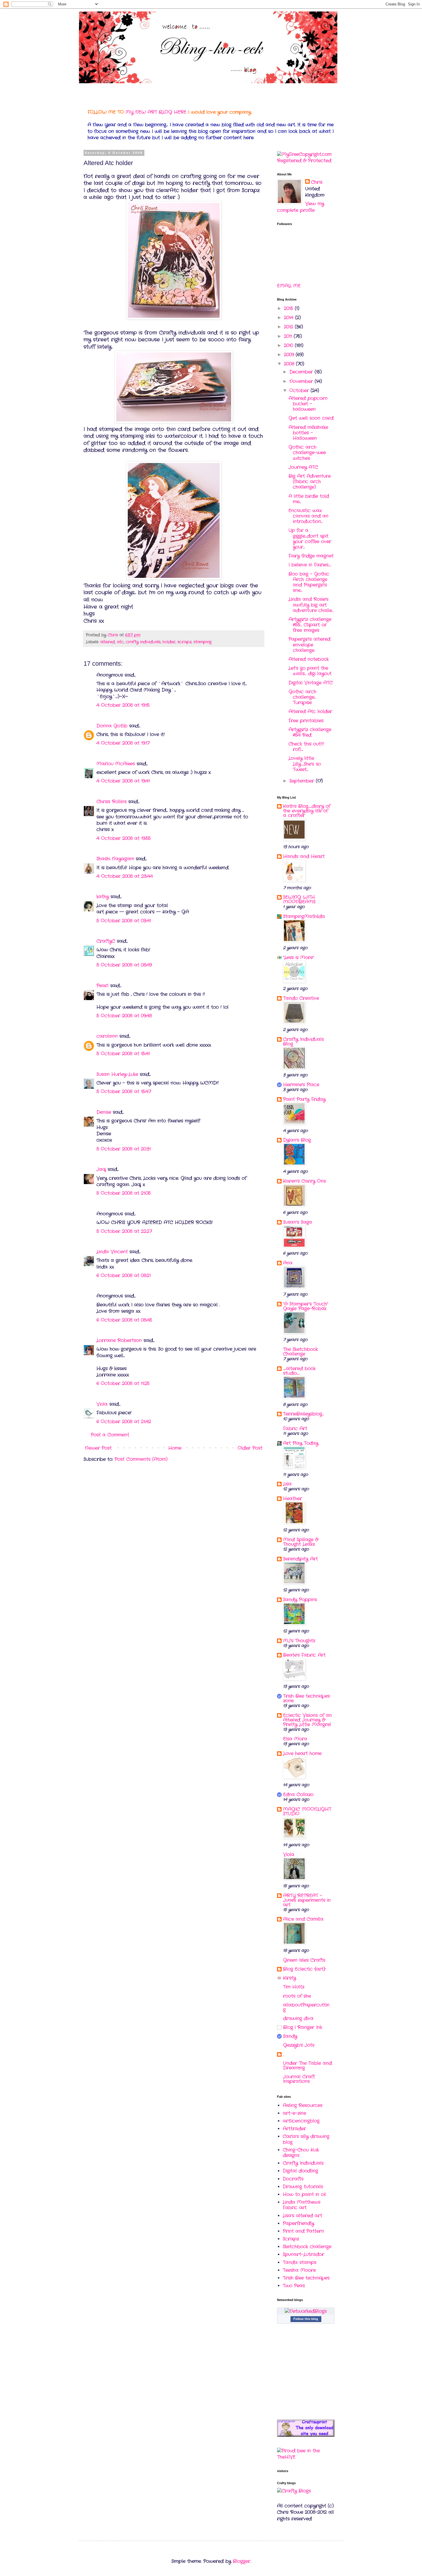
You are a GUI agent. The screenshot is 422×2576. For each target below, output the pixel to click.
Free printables (306, 721)
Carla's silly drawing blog (306, 2139)
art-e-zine (294, 2113)
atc (120, 642)
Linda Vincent (112, 1252)
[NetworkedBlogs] (306, 2311)
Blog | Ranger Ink (303, 2027)
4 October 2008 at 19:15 (123, 705)
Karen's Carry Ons (304, 1181)
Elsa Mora (295, 1739)
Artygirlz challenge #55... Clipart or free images (310, 625)
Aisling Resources (303, 2105)
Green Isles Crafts (304, 1960)
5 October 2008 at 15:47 (124, 1092)
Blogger (242, 2561)
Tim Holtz (294, 1987)
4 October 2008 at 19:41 (123, 781)
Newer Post (98, 1448)
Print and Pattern (303, 2231)
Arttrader (294, 2129)
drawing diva (298, 2018)
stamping (203, 642)
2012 (289, 327)
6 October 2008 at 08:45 (124, 1320)
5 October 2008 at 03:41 (124, 921)
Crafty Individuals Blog (303, 1042)
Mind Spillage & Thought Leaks (301, 1542)
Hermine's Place (301, 1085)
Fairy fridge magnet (311, 556)
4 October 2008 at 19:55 (124, 838)
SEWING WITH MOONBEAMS (299, 899)
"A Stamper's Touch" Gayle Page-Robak (306, 1306)
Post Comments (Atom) (141, 1459)
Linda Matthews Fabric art (302, 2205)
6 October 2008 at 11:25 (123, 1383)
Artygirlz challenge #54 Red (310, 732)
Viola (103, 1404)
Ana (288, 1263)
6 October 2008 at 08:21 (124, 1276)
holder (169, 642)
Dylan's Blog (297, 1140)
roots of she (297, 1996)
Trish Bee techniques (306, 2278)
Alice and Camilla (303, 1919)
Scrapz (291, 2239)
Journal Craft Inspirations (299, 2079)
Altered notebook (309, 659)
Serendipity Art (300, 1559)
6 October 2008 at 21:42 (124, 1422)
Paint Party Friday (304, 1099)
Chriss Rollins (112, 802)
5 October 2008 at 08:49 (124, 965)
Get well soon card (311, 418)
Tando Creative (301, 998)
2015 (289, 308)
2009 (290, 355)
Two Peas (294, 2286)
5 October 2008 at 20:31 (124, 1149)
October (300, 391)
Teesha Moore (299, 2270)
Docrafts (293, 2179)
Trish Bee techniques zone (306, 1698)
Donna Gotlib (112, 726)
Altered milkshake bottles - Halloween (308, 433)
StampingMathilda (304, 916)
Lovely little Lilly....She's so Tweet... (305, 764)
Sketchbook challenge (307, 2247)
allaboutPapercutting (306, 2007)
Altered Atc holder (310, 711)
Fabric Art (295, 1429)
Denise (104, 1112)
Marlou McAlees (116, 764)
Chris (317, 182)
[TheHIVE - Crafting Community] (306, 2457)
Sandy (290, 2036)
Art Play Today (301, 1443)
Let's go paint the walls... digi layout (310, 671)
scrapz (184, 642)
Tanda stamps (300, 2262)
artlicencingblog (301, 2121)
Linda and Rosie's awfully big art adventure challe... (311, 605)
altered (108, 642)
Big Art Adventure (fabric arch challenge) (310, 482)
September (303, 781)
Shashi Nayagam (115, 859)
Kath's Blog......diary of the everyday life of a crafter (307, 811)
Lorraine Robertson (119, 1340)
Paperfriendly (298, 2223)
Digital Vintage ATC (311, 683)
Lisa (287, 1484)
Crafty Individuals (303, 2163)
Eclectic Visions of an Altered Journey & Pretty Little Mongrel (307, 1720)
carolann (107, 1036)
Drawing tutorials (303, 2187)
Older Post (250, 1448)
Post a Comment (110, 1435)
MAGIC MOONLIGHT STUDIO (307, 1811)
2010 (289, 345)
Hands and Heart (304, 856)
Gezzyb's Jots (299, 2045)
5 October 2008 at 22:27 (124, 1231)
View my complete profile (301, 207)
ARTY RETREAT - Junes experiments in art (307, 1900)
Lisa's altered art (302, 2216)
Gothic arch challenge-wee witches (307, 453)
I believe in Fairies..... (310, 565)
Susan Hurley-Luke (117, 1074)
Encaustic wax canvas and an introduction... (308, 516)
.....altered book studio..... (299, 1371)
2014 (290, 318)
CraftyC (106, 941)
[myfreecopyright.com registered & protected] (306, 161)
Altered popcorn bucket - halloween (308, 404)
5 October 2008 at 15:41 (123, 1054)
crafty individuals (143, 642)
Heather (293, 1499)
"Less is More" (299, 957)
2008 (290, 364)
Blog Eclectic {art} (304, 1969)
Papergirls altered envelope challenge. (309, 645)
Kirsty (290, 1978)
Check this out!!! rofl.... (306, 747)
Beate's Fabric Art (304, 1655)
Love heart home (302, 1753)
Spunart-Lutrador (303, 2254)
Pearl (102, 986)
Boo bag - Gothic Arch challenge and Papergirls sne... (309, 582)
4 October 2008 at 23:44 (125, 876)
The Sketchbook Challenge (300, 1352)
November (302, 381)
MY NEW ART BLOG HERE (156, 112)
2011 (289, 336)
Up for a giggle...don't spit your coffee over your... (310, 539)
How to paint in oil (304, 2194)
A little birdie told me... (309, 499)
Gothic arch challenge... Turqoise (302, 697)
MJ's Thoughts (299, 1641)
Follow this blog (306, 2319)
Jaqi (101, 1169)
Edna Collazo (298, 1795)
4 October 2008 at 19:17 (123, 743)
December (302, 372)
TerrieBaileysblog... (303, 1414)
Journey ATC (303, 467)
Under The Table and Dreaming (307, 2065)
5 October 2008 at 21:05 (124, 1193)
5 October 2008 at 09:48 (124, 1016)
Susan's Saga (298, 1222)
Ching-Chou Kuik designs (301, 2153)
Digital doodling (300, 2171)
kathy (103, 897)
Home (175, 1448)
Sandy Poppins (300, 1600)
